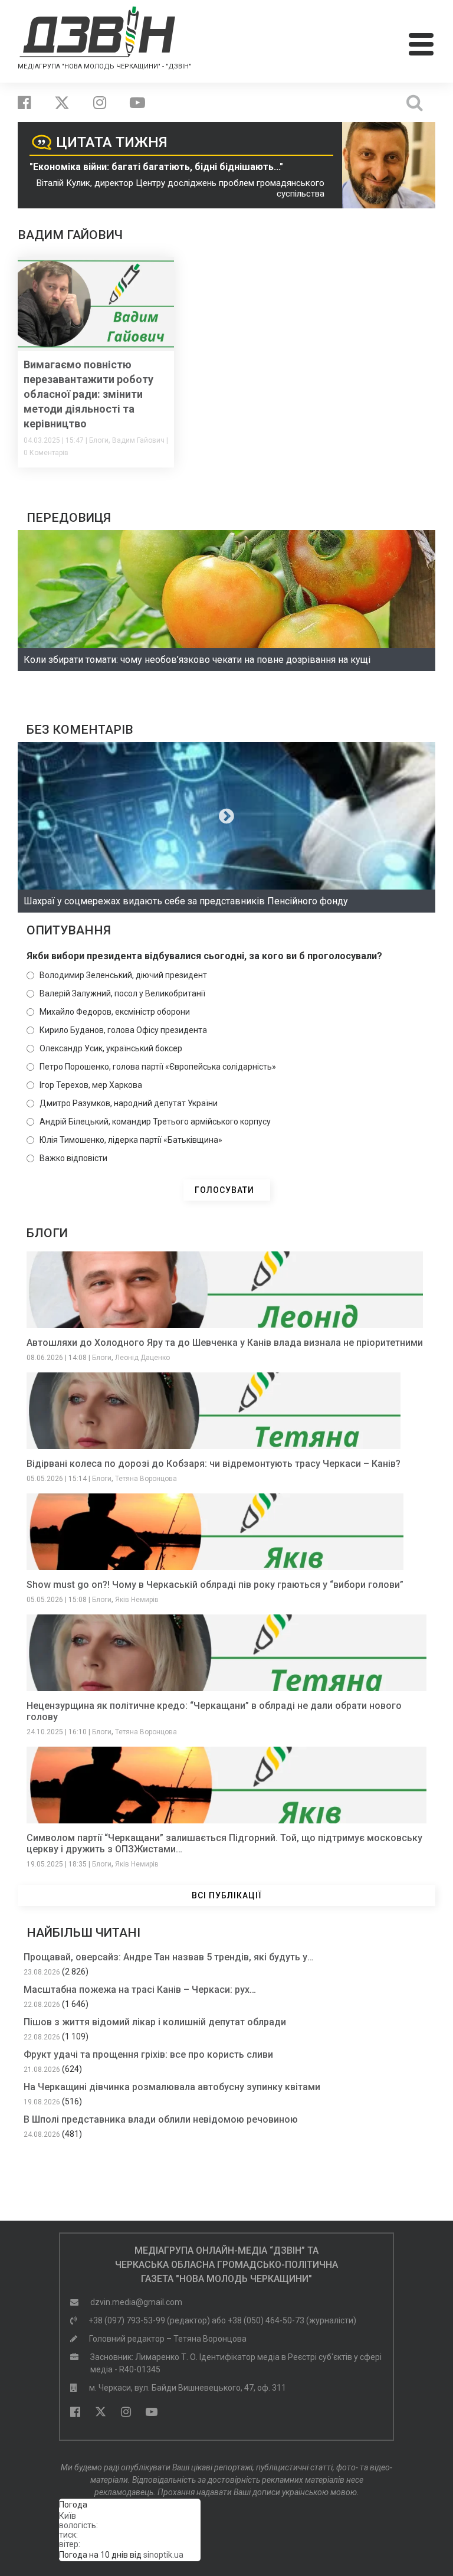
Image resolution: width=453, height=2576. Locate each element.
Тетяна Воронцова (146, 1479)
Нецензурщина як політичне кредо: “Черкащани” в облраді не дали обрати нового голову (214, 1711)
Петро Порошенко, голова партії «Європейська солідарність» (158, 1067)
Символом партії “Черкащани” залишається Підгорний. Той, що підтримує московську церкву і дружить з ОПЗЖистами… (224, 1843)
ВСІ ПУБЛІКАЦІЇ (227, 1895)
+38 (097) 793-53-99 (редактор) (149, 2320)
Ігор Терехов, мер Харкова (91, 1085)
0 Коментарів (46, 453)
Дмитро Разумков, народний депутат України (129, 1103)
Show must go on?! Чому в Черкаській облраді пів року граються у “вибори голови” (215, 1585)
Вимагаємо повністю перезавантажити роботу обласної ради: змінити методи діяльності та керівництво (88, 394)
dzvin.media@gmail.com (136, 2302)
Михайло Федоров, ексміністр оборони (115, 1012)
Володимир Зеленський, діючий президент (123, 975)
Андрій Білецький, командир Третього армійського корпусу (155, 1122)
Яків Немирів (137, 1600)
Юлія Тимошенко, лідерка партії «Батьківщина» (131, 1140)
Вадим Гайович (138, 440)
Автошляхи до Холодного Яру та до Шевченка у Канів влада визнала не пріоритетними (225, 1343)
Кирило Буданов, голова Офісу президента (123, 1030)
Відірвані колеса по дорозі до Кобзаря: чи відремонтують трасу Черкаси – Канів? (214, 1464)
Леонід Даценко (142, 1358)
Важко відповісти (73, 1158)
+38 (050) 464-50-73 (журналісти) (292, 2320)
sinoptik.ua (163, 2555)
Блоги (99, 440)
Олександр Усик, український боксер (111, 1048)
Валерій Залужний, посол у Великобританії (122, 993)
